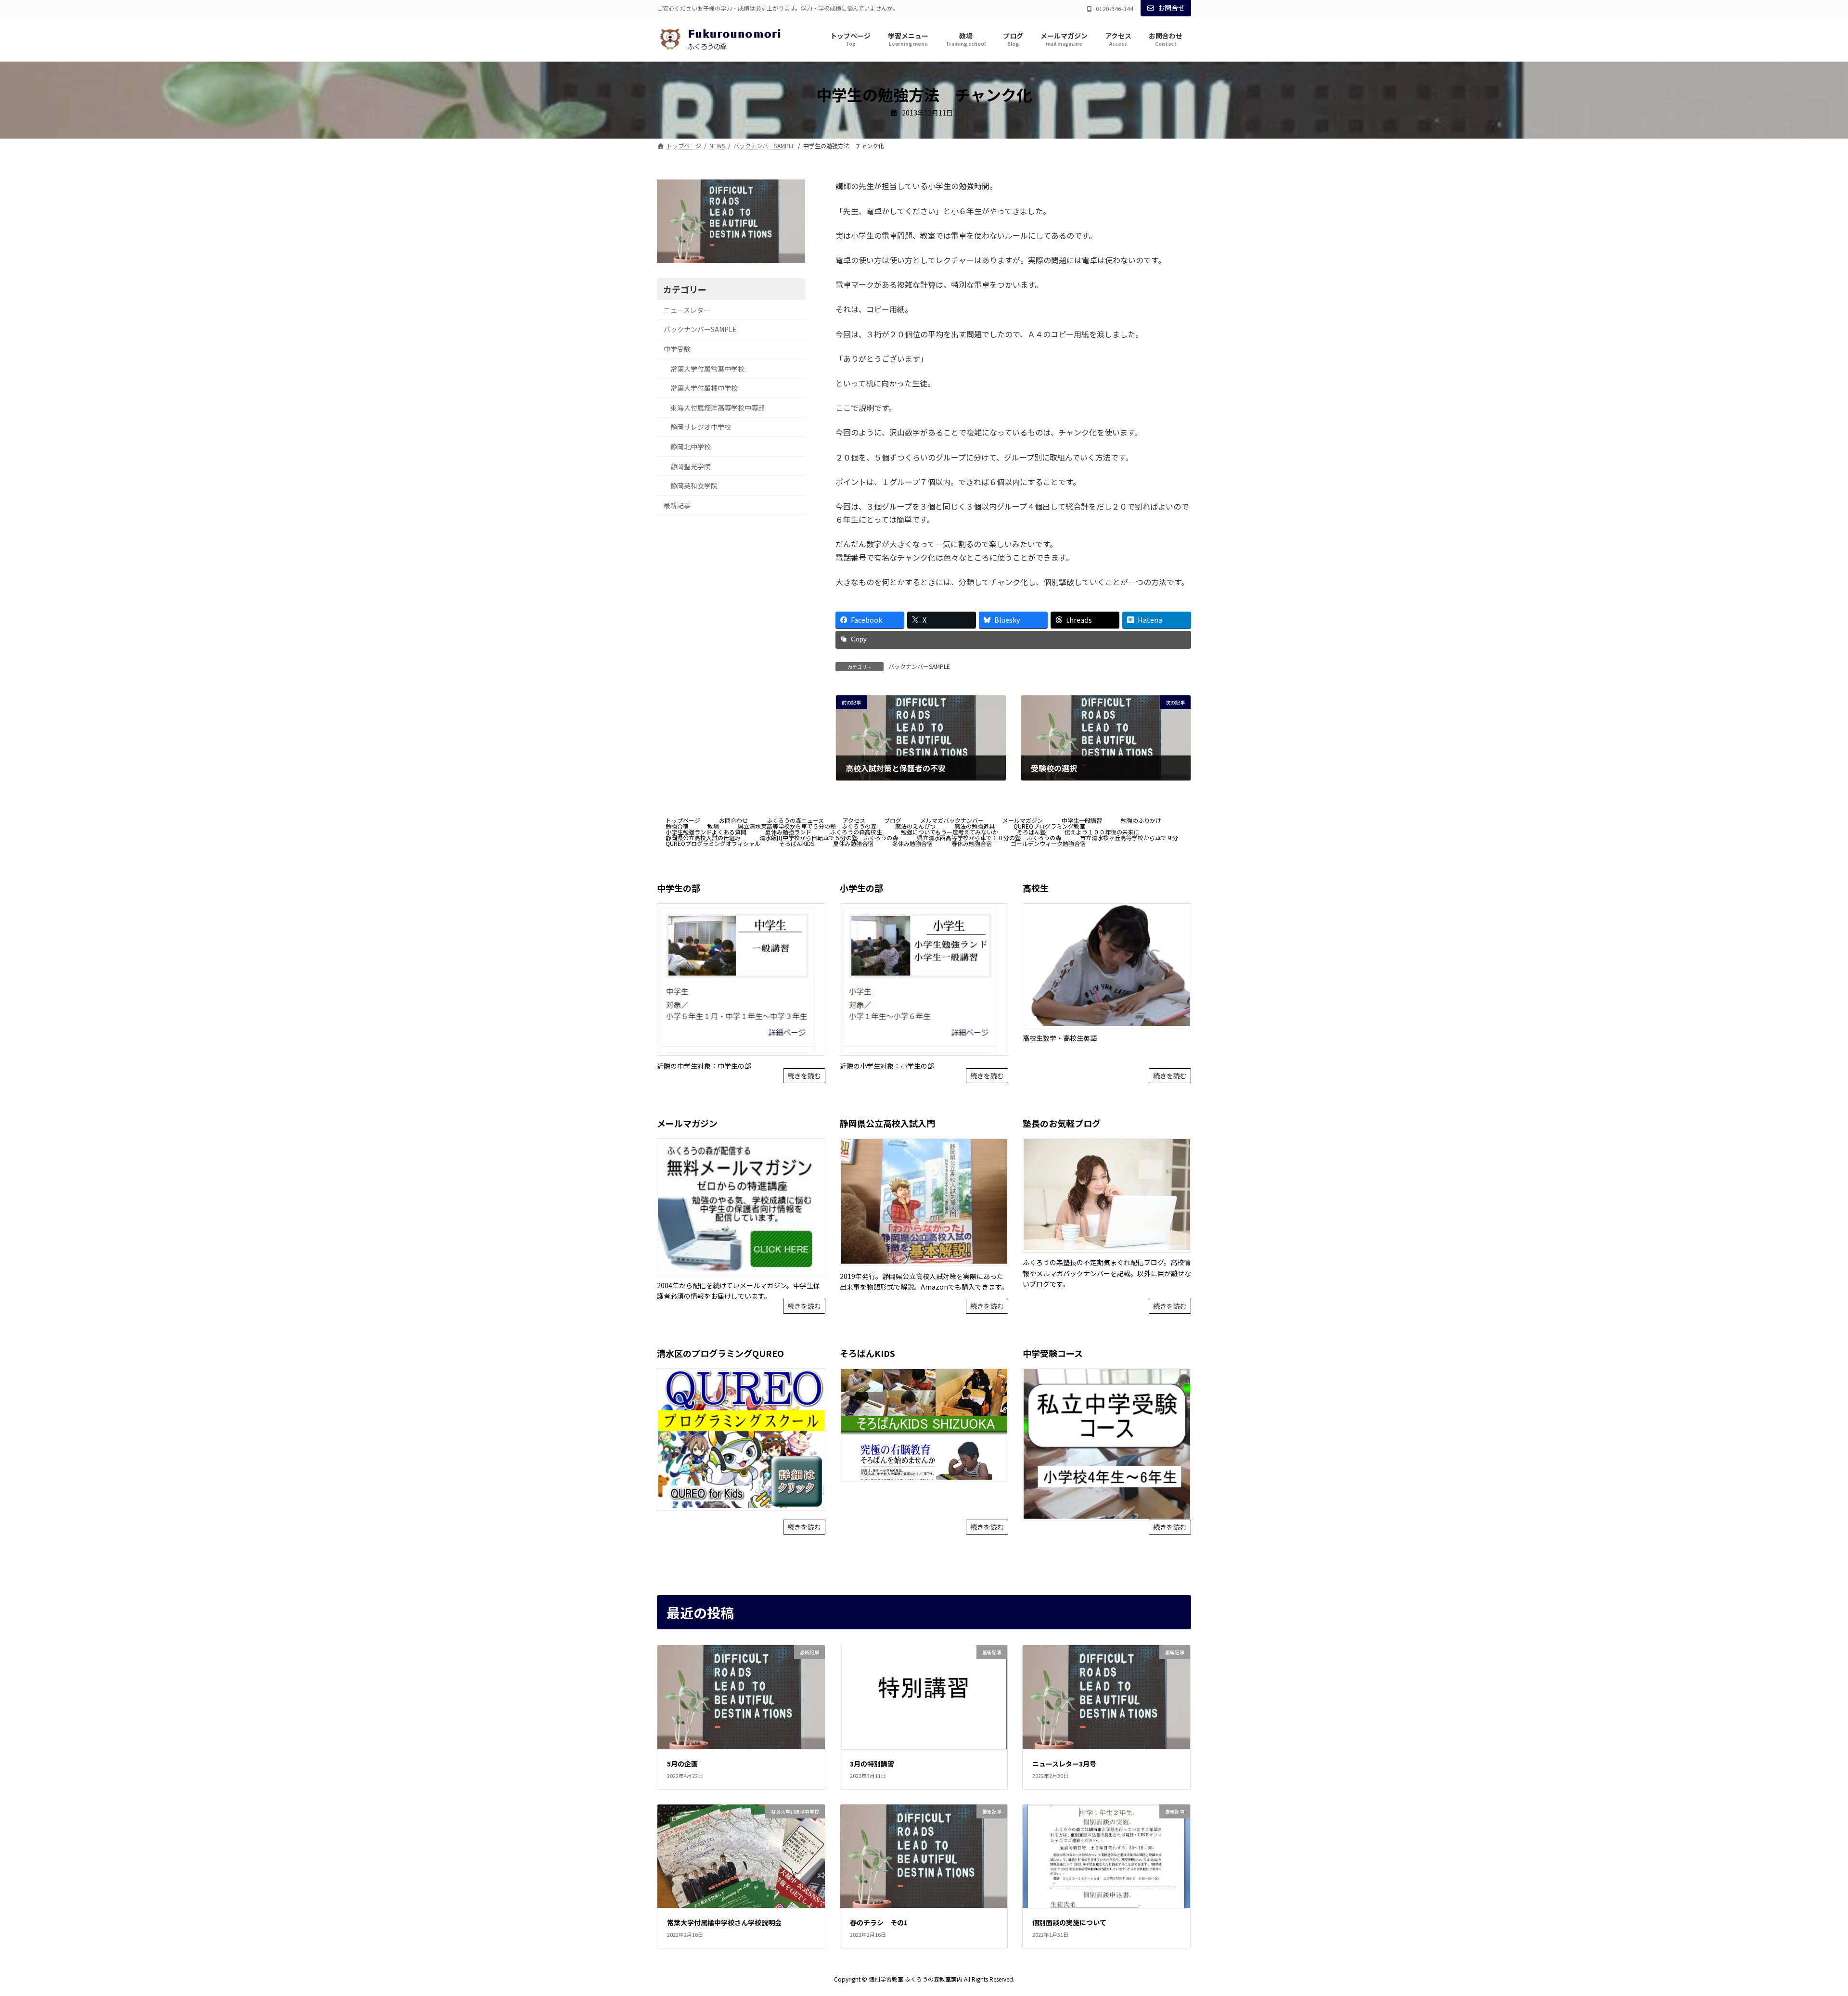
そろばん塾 (1031, 832)
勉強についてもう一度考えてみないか (950, 832)
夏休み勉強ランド (788, 832)
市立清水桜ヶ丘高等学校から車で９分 (1129, 838)
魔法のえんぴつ (915, 826)
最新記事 (677, 505)
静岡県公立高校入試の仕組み (703, 838)
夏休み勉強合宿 (853, 843)
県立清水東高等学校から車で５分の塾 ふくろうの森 (807, 826)
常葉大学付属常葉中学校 (707, 369)
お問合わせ (733, 820)
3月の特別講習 (872, 1764)
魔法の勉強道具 (975, 826)
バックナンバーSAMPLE (919, 666)
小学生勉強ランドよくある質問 (706, 832)
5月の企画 (682, 1764)
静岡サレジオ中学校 (701, 427)
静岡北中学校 (691, 447)
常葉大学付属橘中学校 (704, 388)
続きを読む (804, 1076)
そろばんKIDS (797, 843)
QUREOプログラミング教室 (1052, 826)
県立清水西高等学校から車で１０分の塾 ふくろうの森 (989, 838)
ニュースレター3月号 (1064, 1764)
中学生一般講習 (1082, 820)
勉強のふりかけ (1141, 820)
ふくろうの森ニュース (795, 820)
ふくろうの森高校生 (856, 832)
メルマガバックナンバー (952, 820)
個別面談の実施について (1069, 1923)
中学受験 (677, 349)
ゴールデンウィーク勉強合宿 (1048, 843)
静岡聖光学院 (691, 466)
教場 (713, 826)
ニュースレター (687, 310)
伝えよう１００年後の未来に (1102, 832)
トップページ (683, 820)
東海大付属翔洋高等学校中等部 (718, 408)
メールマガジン (1023, 820)
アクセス (854, 820)
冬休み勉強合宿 (912, 843)
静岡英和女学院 (694, 486)
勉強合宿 (677, 826)
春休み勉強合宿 (972, 843)
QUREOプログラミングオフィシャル (713, 843)
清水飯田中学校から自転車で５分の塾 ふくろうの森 (829, 838)
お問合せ (1171, 8)
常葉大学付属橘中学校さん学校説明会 (724, 1923)
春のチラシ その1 (879, 1923)
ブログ (893, 820)
